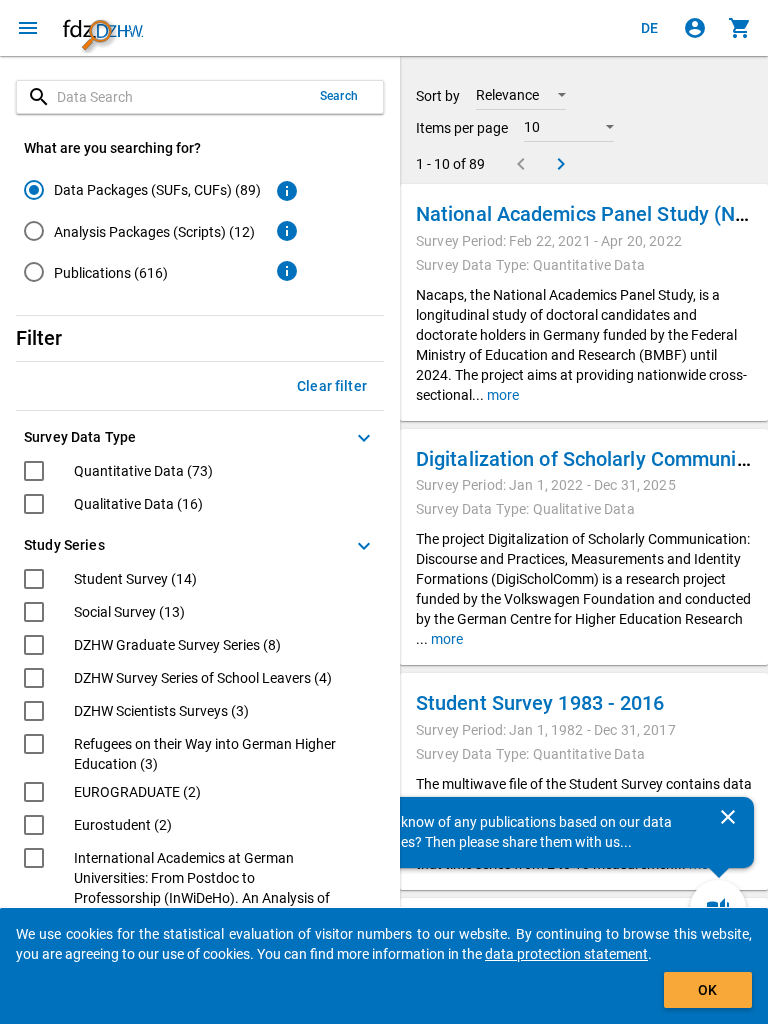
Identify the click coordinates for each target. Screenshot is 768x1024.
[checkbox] (118, 473)
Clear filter (332, 386)
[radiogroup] (142, 235)
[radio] (142, 189)
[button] (521, 95)
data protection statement (566, 954)
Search (339, 96)
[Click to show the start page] (103, 28)
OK (707, 990)
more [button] (501, 395)
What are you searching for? (112, 148)
